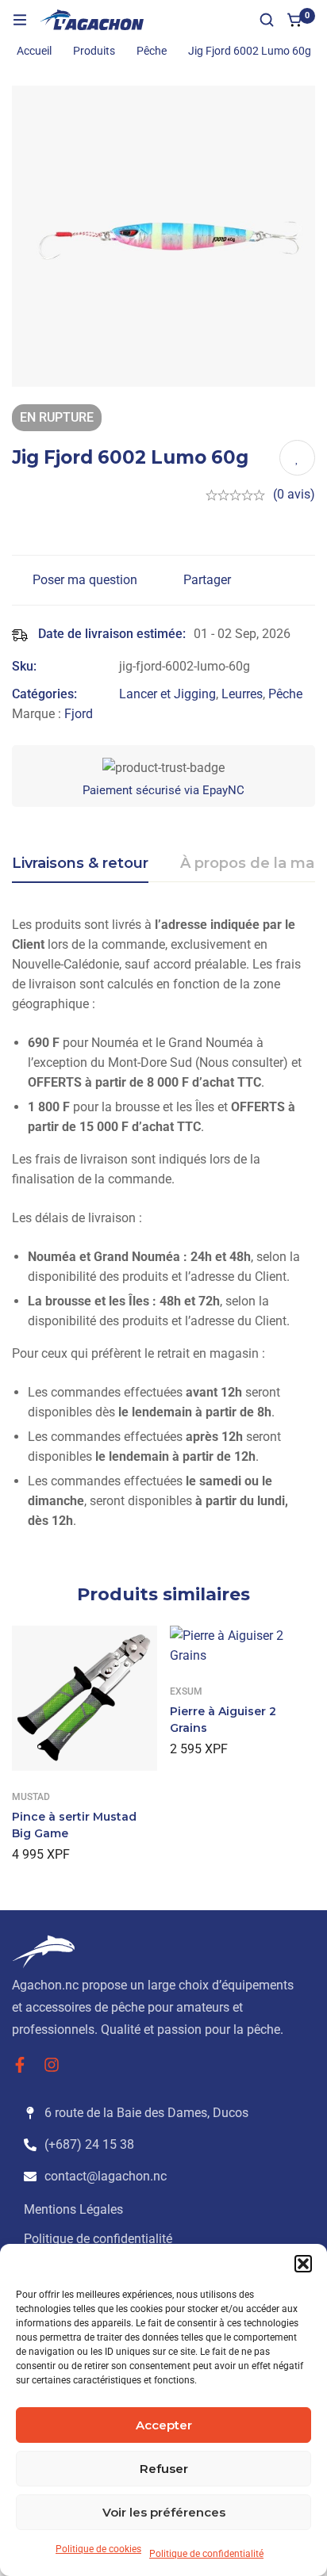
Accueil (34, 51)
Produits (94, 51)
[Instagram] (52, 2065)
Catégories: (44, 694)
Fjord (79, 714)
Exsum (186, 1691)
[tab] (80, 864)
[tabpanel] (163, 1229)
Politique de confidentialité (206, 2554)
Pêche (152, 51)
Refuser (164, 2469)
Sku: (24, 666)
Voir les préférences (164, 2512)
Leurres (242, 694)
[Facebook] (20, 2065)
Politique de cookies (98, 2549)
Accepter (164, 2425)
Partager (207, 580)
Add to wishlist (297, 458)
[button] (303, 2264)
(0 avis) (294, 494)
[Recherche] (267, 20)
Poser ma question (85, 580)
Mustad (31, 1797)
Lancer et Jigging (167, 694)
